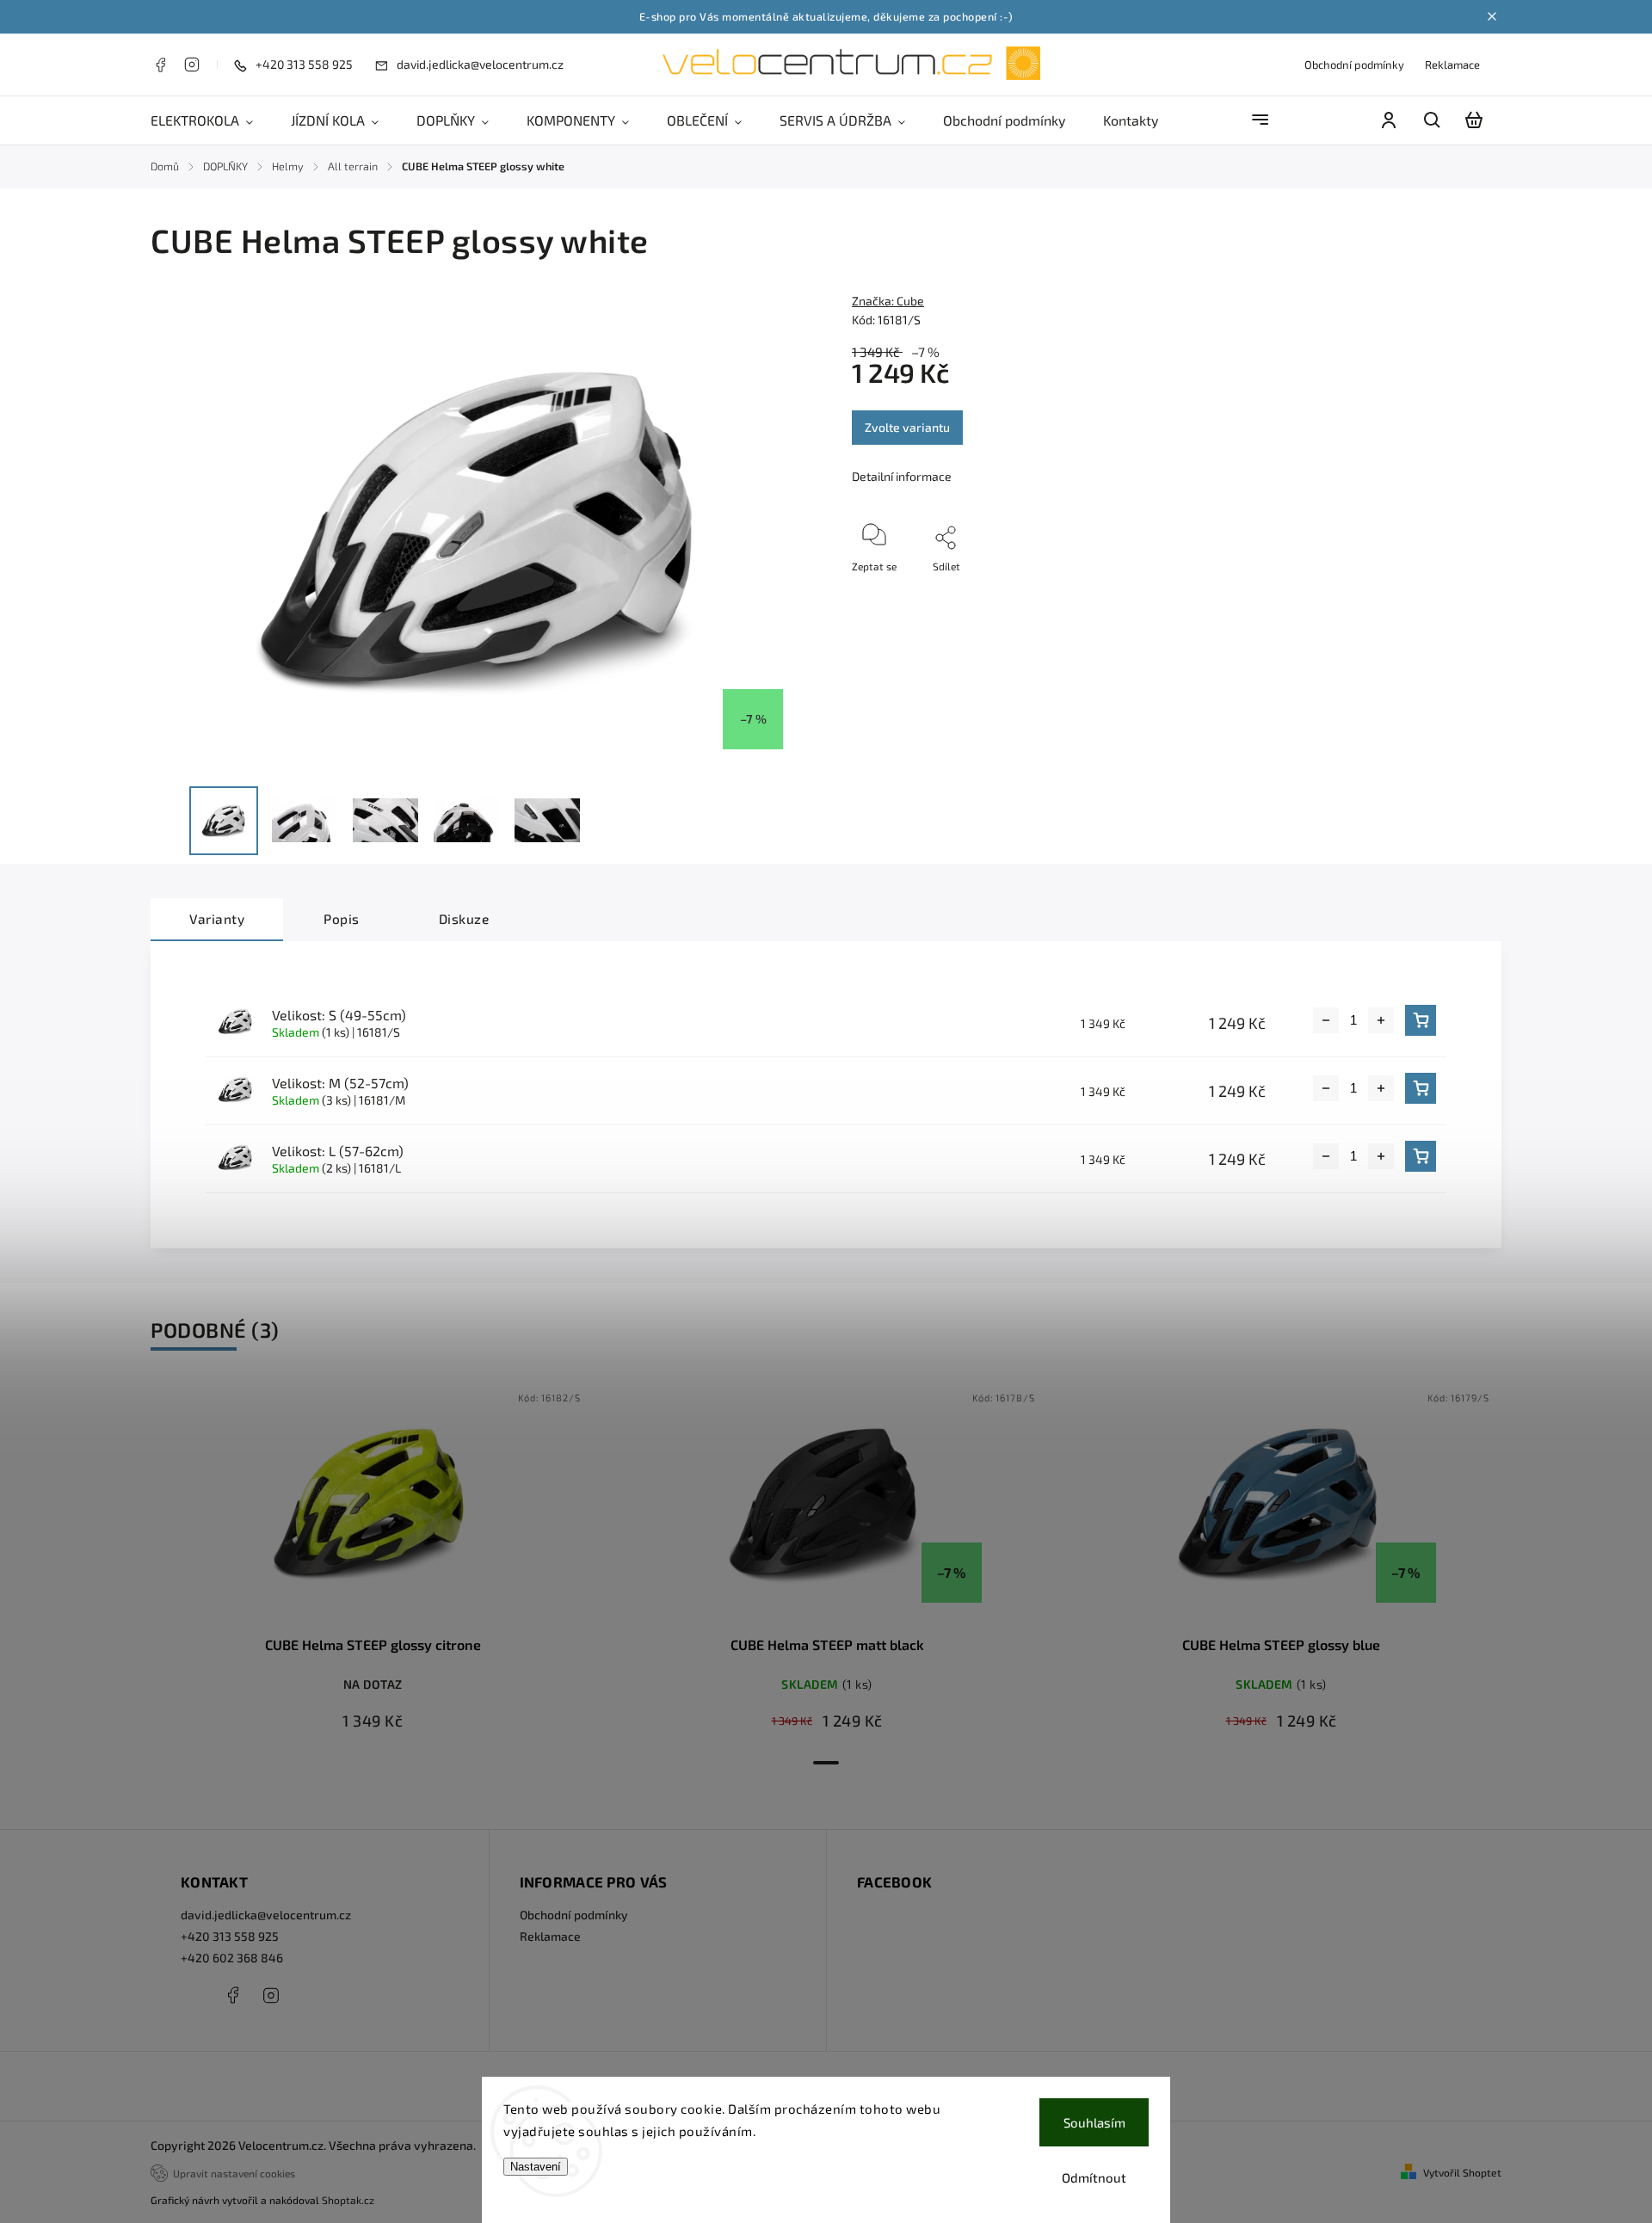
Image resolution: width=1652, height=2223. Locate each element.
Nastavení (536, 2167)
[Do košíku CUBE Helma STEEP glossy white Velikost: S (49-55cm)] (1421, 1020)
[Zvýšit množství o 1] (1381, 1020)
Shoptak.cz (348, 2200)
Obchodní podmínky (1354, 65)
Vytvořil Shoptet (1462, 2172)
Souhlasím (1094, 2122)
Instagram (192, 65)
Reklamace (1452, 65)
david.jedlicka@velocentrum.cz (266, 1915)
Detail (373, 1510)
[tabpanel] (373, 1565)
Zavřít (1439, 589)
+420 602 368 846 (232, 1958)
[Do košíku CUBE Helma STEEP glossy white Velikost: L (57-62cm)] (1421, 1156)
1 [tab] (826, 1763)
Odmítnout (1094, 2177)
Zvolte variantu (907, 427)
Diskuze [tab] (464, 919)
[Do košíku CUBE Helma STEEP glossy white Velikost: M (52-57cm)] (1421, 1088)
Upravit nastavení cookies (234, 2173)
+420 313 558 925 (230, 1936)
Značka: (888, 301)
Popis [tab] (342, 919)
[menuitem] (211, 120)
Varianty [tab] (217, 919)
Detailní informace (902, 476)
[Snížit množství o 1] (1326, 1020)
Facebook (160, 65)
